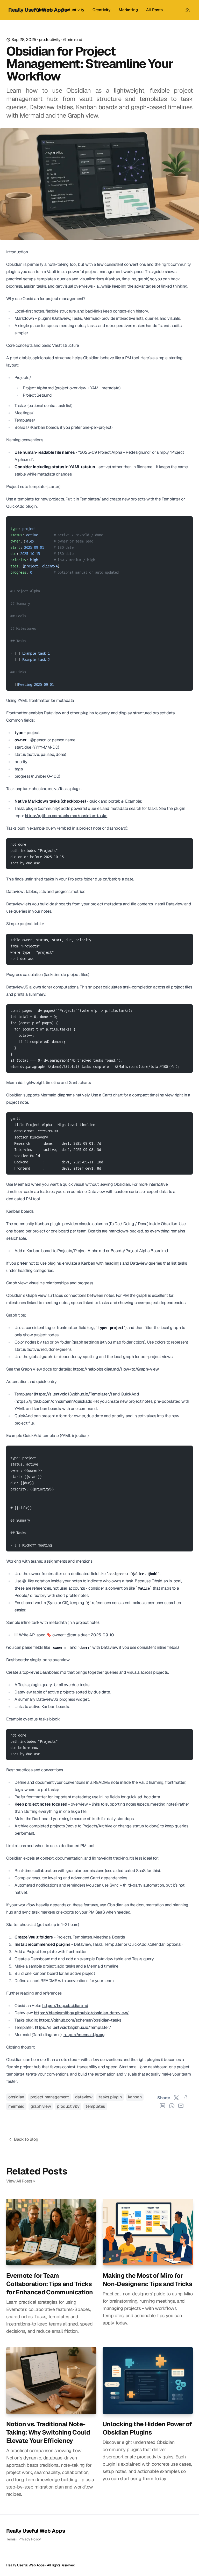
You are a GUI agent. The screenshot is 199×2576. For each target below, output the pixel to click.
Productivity (73, 10)
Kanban (135, 2097)
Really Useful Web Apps (35, 2531)
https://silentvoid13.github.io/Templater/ (73, 1394)
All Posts (154, 10)
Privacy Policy (30, 2539)
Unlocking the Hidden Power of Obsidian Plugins (147, 2428)
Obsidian (16, 2097)
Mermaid (16, 2106)
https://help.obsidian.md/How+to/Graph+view (116, 1369)
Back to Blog (26, 2139)
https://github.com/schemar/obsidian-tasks (66, 816)
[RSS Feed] (188, 10)
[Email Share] (181, 2106)
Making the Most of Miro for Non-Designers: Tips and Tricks (147, 2280)
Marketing (128, 10)
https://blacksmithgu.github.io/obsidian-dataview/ (81, 2013)
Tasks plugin (110, 2097)
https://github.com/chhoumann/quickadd (54, 1401)
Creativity (102, 10)
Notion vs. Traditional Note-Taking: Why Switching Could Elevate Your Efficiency (48, 2432)
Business (45, 10)
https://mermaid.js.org (84, 2035)
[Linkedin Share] (162, 2106)
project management (50, 2097)
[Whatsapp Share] (172, 2106)
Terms (11, 2539)
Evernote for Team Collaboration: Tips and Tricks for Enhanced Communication (50, 2284)
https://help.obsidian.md (65, 2006)
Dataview (84, 2097)
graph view (41, 2106)
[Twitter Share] (176, 2098)
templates (95, 2106)
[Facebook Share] (186, 2098)
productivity (50, 40)
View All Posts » (21, 2181)
